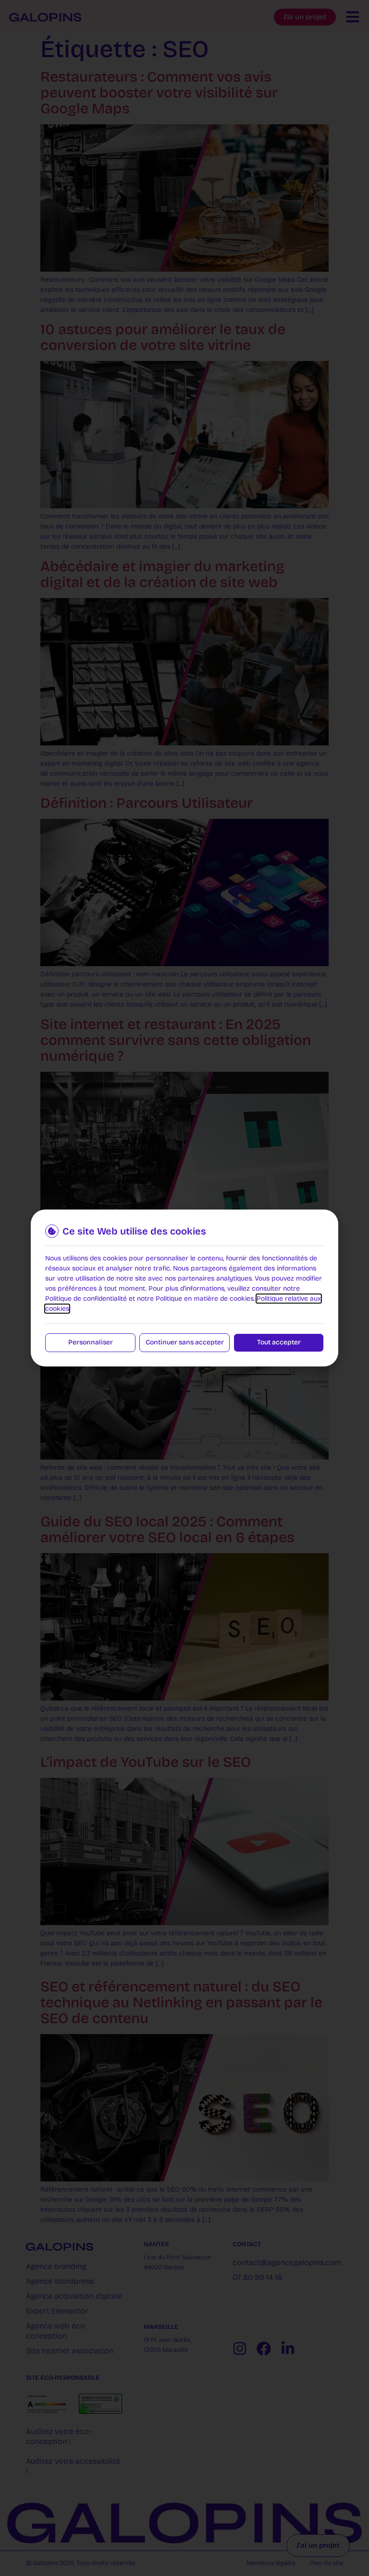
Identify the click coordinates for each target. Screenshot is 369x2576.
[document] (184, 1288)
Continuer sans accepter (185, 1342)
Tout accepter (279, 1342)
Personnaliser (91, 1342)
